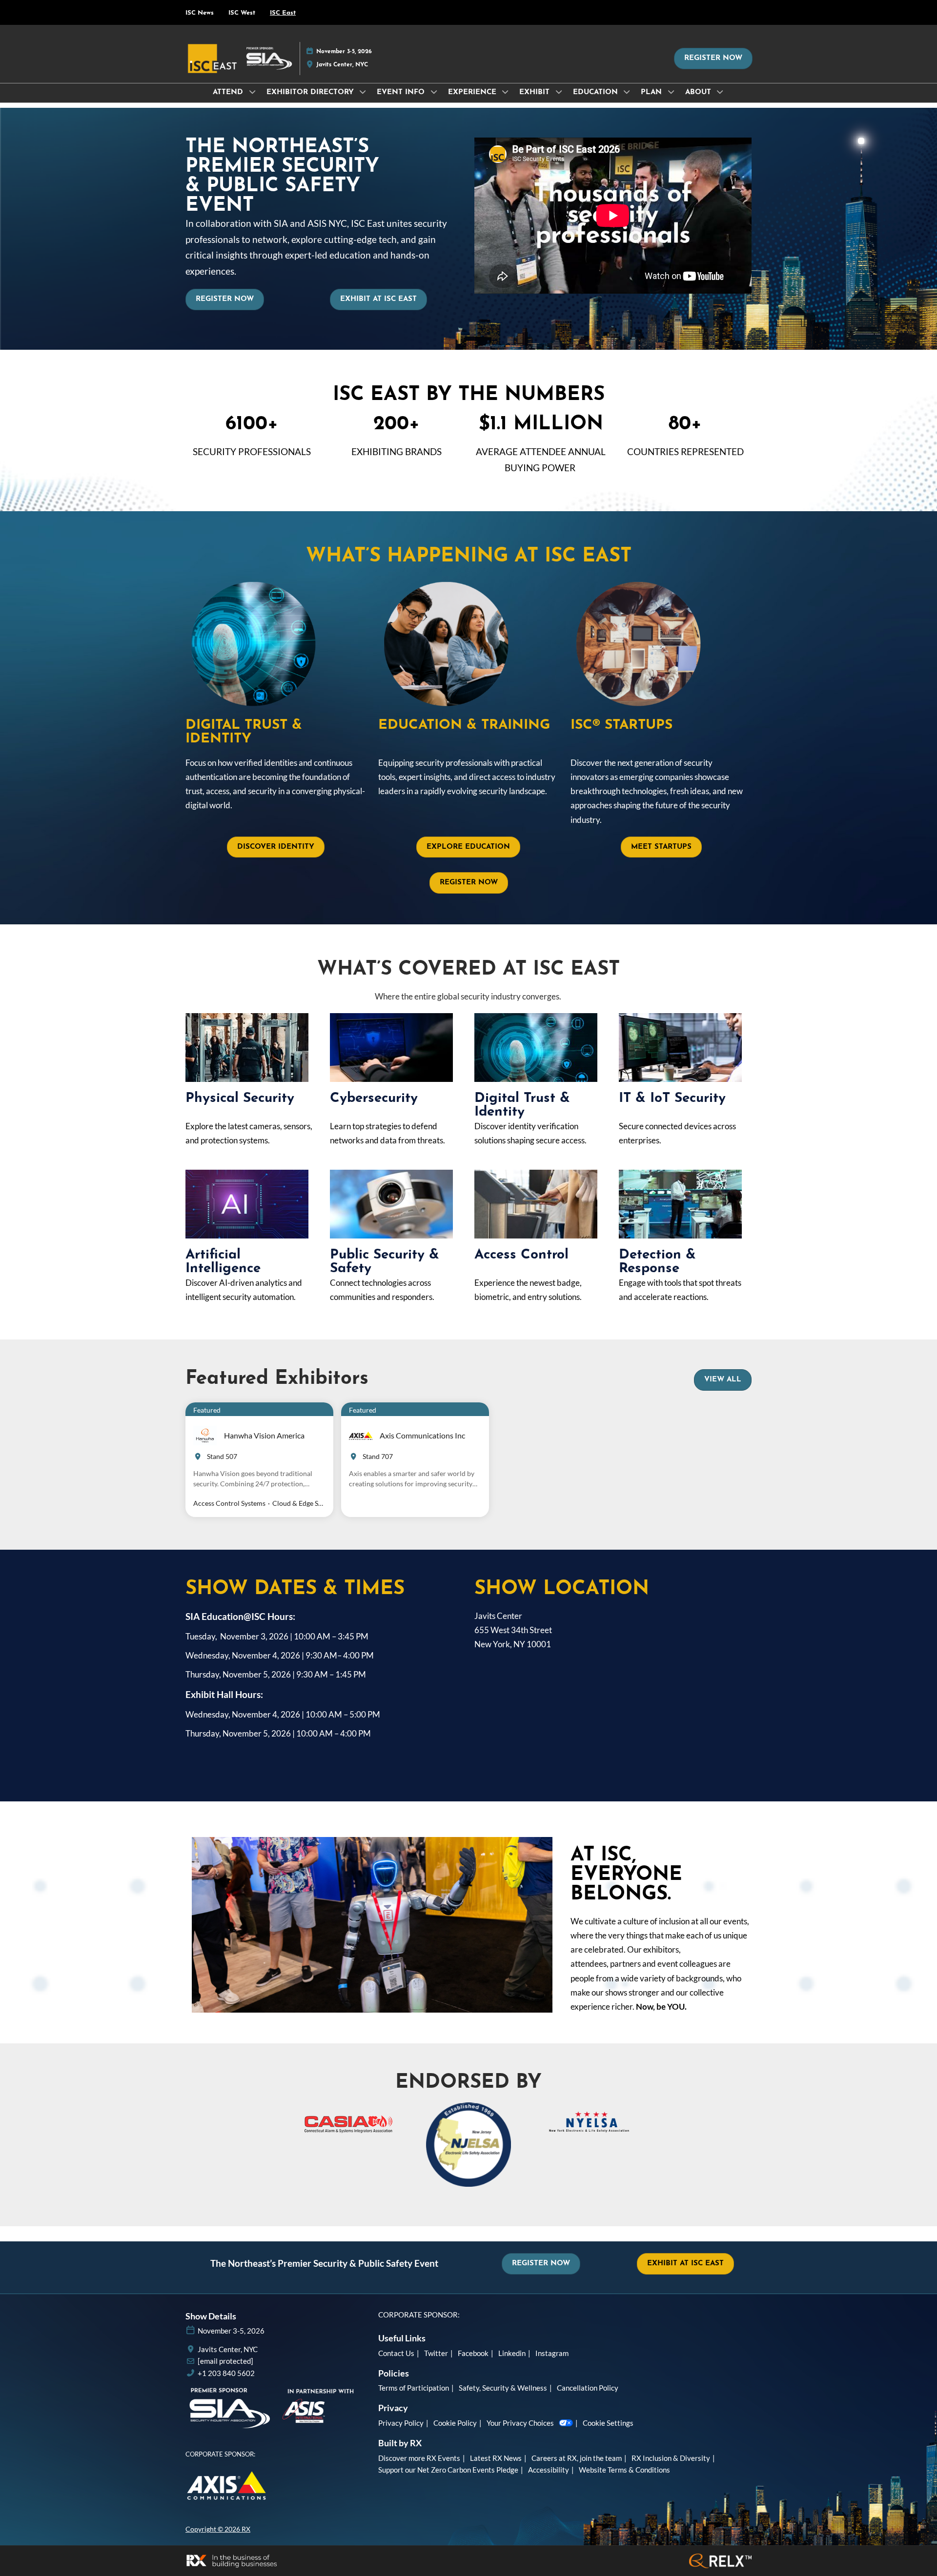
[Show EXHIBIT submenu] (559, 92)
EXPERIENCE (473, 92)
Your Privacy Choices (520, 2423)
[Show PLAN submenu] (671, 92)
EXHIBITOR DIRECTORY (311, 92)
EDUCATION (597, 92)
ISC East (283, 13)
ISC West (242, 13)
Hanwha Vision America (264, 1435)
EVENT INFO (402, 92)
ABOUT (699, 92)
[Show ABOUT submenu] (720, 92)
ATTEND (229, 92)
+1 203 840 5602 (226, 2373)
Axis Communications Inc (422, 1435)
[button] (713, 59)
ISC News (200, 13)
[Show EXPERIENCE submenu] (506, 92)
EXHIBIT (536, 92)
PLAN (652, 92)
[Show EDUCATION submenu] (627, 92)
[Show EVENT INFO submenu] (434, 92)
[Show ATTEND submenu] (252, 92)
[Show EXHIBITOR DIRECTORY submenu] (363, 92)
